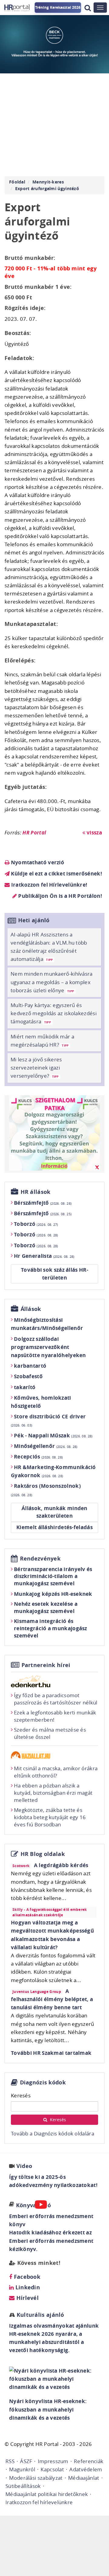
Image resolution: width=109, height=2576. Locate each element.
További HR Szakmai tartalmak (51, 2053)
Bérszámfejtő (43, 1203)
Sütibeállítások (23, 2486)
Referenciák (89, 2461)
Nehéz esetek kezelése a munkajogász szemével (46, 1607)
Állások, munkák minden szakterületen (54, 1512)
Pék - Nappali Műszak (53, 1435)
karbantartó (30, 1366)
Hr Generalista (44, 1256)
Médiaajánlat (84, 2478)
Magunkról (22, 2469)
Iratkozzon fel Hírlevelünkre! (48, 885)
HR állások (36, 1192)
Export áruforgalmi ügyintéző (47, 188)
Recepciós (38, 1457)
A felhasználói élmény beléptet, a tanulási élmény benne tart (52, 1999)
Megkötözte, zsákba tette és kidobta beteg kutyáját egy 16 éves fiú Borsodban (50, 1817)
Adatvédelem (86, 2469)
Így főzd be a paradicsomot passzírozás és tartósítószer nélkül (56, 1699)
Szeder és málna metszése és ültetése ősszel (50, 1733)
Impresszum (53, 2461)
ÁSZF (26, 2461)
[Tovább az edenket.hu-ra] (54, 1681)
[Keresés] (88, 8)
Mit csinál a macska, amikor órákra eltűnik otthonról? (56, 1772)
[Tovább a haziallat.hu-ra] (54, 1755)
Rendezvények (40, 1559)
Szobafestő (28, 1376)
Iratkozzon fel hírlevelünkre (39, 2502)
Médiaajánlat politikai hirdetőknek (47, 2494)
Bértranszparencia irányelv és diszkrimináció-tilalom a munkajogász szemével (53, 1576)
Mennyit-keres (48, 182)
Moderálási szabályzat (36, 2478)
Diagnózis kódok (43, 2082)
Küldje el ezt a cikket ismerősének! (56, 874)
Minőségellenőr (46, 1446)
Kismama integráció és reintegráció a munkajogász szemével (51, 1628)
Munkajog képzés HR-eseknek (53, 1594)
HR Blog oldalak (43, 1854)
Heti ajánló (34, 920)
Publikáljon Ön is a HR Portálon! (59, 896)
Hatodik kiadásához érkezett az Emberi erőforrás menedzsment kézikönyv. (51, 2241)
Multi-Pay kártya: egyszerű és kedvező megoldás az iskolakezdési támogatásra (54, 1013)
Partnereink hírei (46, 1665)
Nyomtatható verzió (37, 862)
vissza (94, 832)
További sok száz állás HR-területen (54, 1274)
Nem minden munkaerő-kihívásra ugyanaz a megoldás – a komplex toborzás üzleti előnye (52, 982)
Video (24, 2166)
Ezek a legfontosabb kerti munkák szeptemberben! (55, 1716)
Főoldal (17, 182)
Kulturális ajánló (39, 2315)
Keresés (21, 2095)
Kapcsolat (52, 2469)
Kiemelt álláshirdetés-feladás (54, 1527)
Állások (31, 1309)
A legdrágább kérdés (61, 1865)
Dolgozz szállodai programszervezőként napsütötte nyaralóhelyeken (48, 1347)
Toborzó (36, 1224)
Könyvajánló (33, 2205)
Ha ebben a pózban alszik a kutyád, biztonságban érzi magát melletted (53, 1793)
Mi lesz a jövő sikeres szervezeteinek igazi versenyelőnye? (36, 1068)
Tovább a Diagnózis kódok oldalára (53, 2133)
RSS (10, 2461)
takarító (25, 1387)
